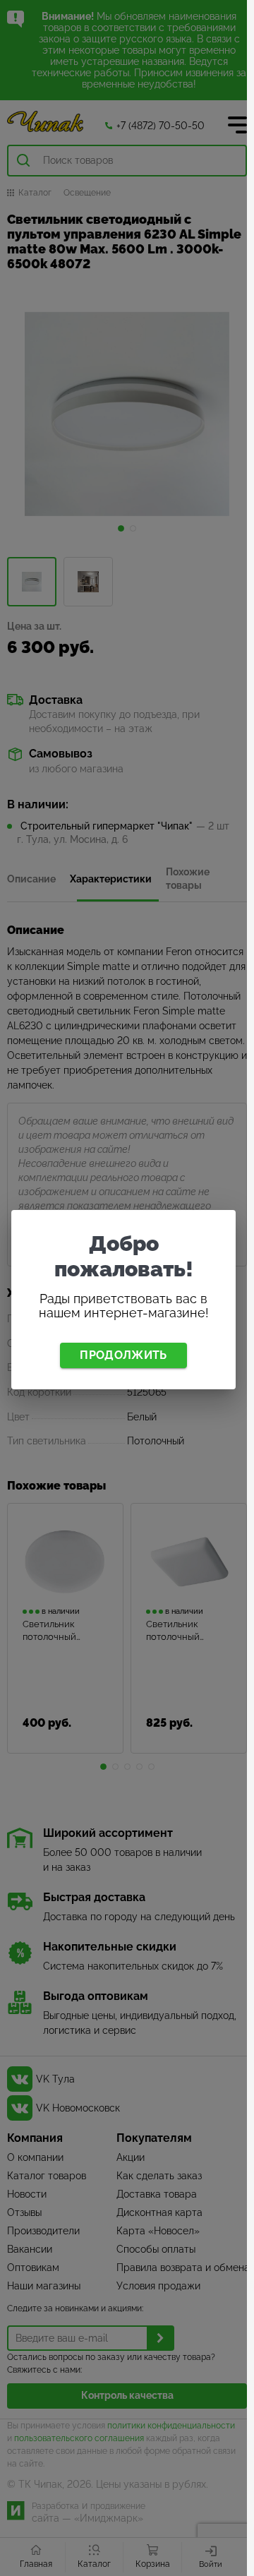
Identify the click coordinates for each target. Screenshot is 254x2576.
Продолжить (123, 1355)
